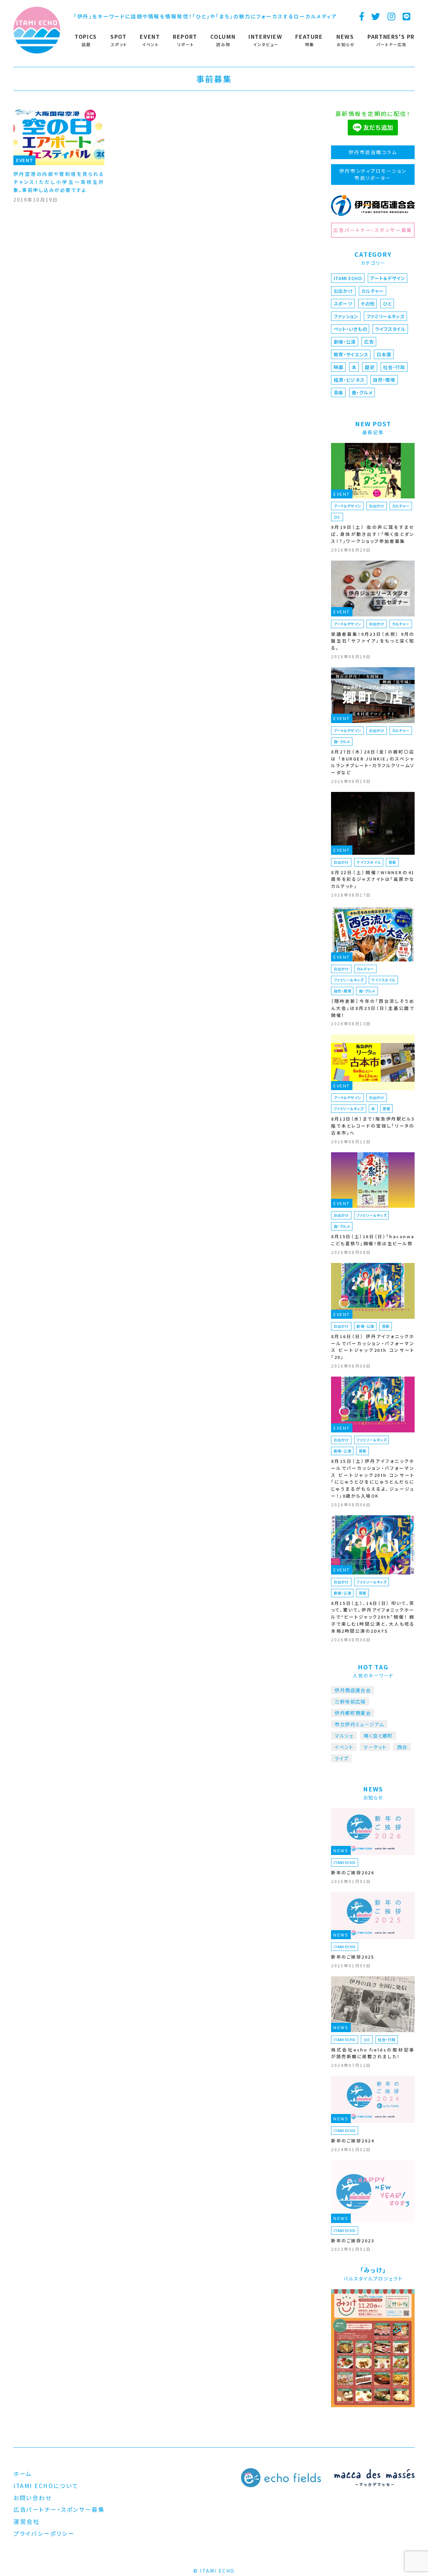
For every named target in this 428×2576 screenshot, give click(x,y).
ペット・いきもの (350, 329)
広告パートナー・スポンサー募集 (373, 230)
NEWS (341, 1850)
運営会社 (26, 2521)
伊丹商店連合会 (353, 1690)
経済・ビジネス (349, 380)
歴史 (370, 367)
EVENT (25, 160)
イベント (344, 1747)
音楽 (339, 392)
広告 (369, 342)
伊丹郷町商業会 (353, 1713)
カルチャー (372, 291)
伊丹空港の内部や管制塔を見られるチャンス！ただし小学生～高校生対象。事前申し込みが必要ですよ (59, 182)
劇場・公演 (345, 342)
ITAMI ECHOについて (46, 2486)
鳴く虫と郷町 (378, 1736)
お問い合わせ (32, 2498)
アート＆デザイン (388, 278)
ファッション (346, 316)
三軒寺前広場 (350, 1702)
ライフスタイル (390, 329)
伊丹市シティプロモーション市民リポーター (373, 174)
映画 (339, 367)
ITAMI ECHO (348, 278)
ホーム (23, 2474)
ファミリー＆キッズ (386, 316)
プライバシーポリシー (44, 2533)
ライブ (341, 1758)
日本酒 (384, 354)
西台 (402, 1747)
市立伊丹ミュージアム (359, 1724)
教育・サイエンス (351, 354)
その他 (367, 304)
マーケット (375, 1747)
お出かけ (343, 291)
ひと (387, 304)
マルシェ (344, 1736)
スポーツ (343, 304)
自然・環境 (384, 380)
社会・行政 (394, 367)
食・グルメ (362, 392)
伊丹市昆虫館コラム (373, 152)
